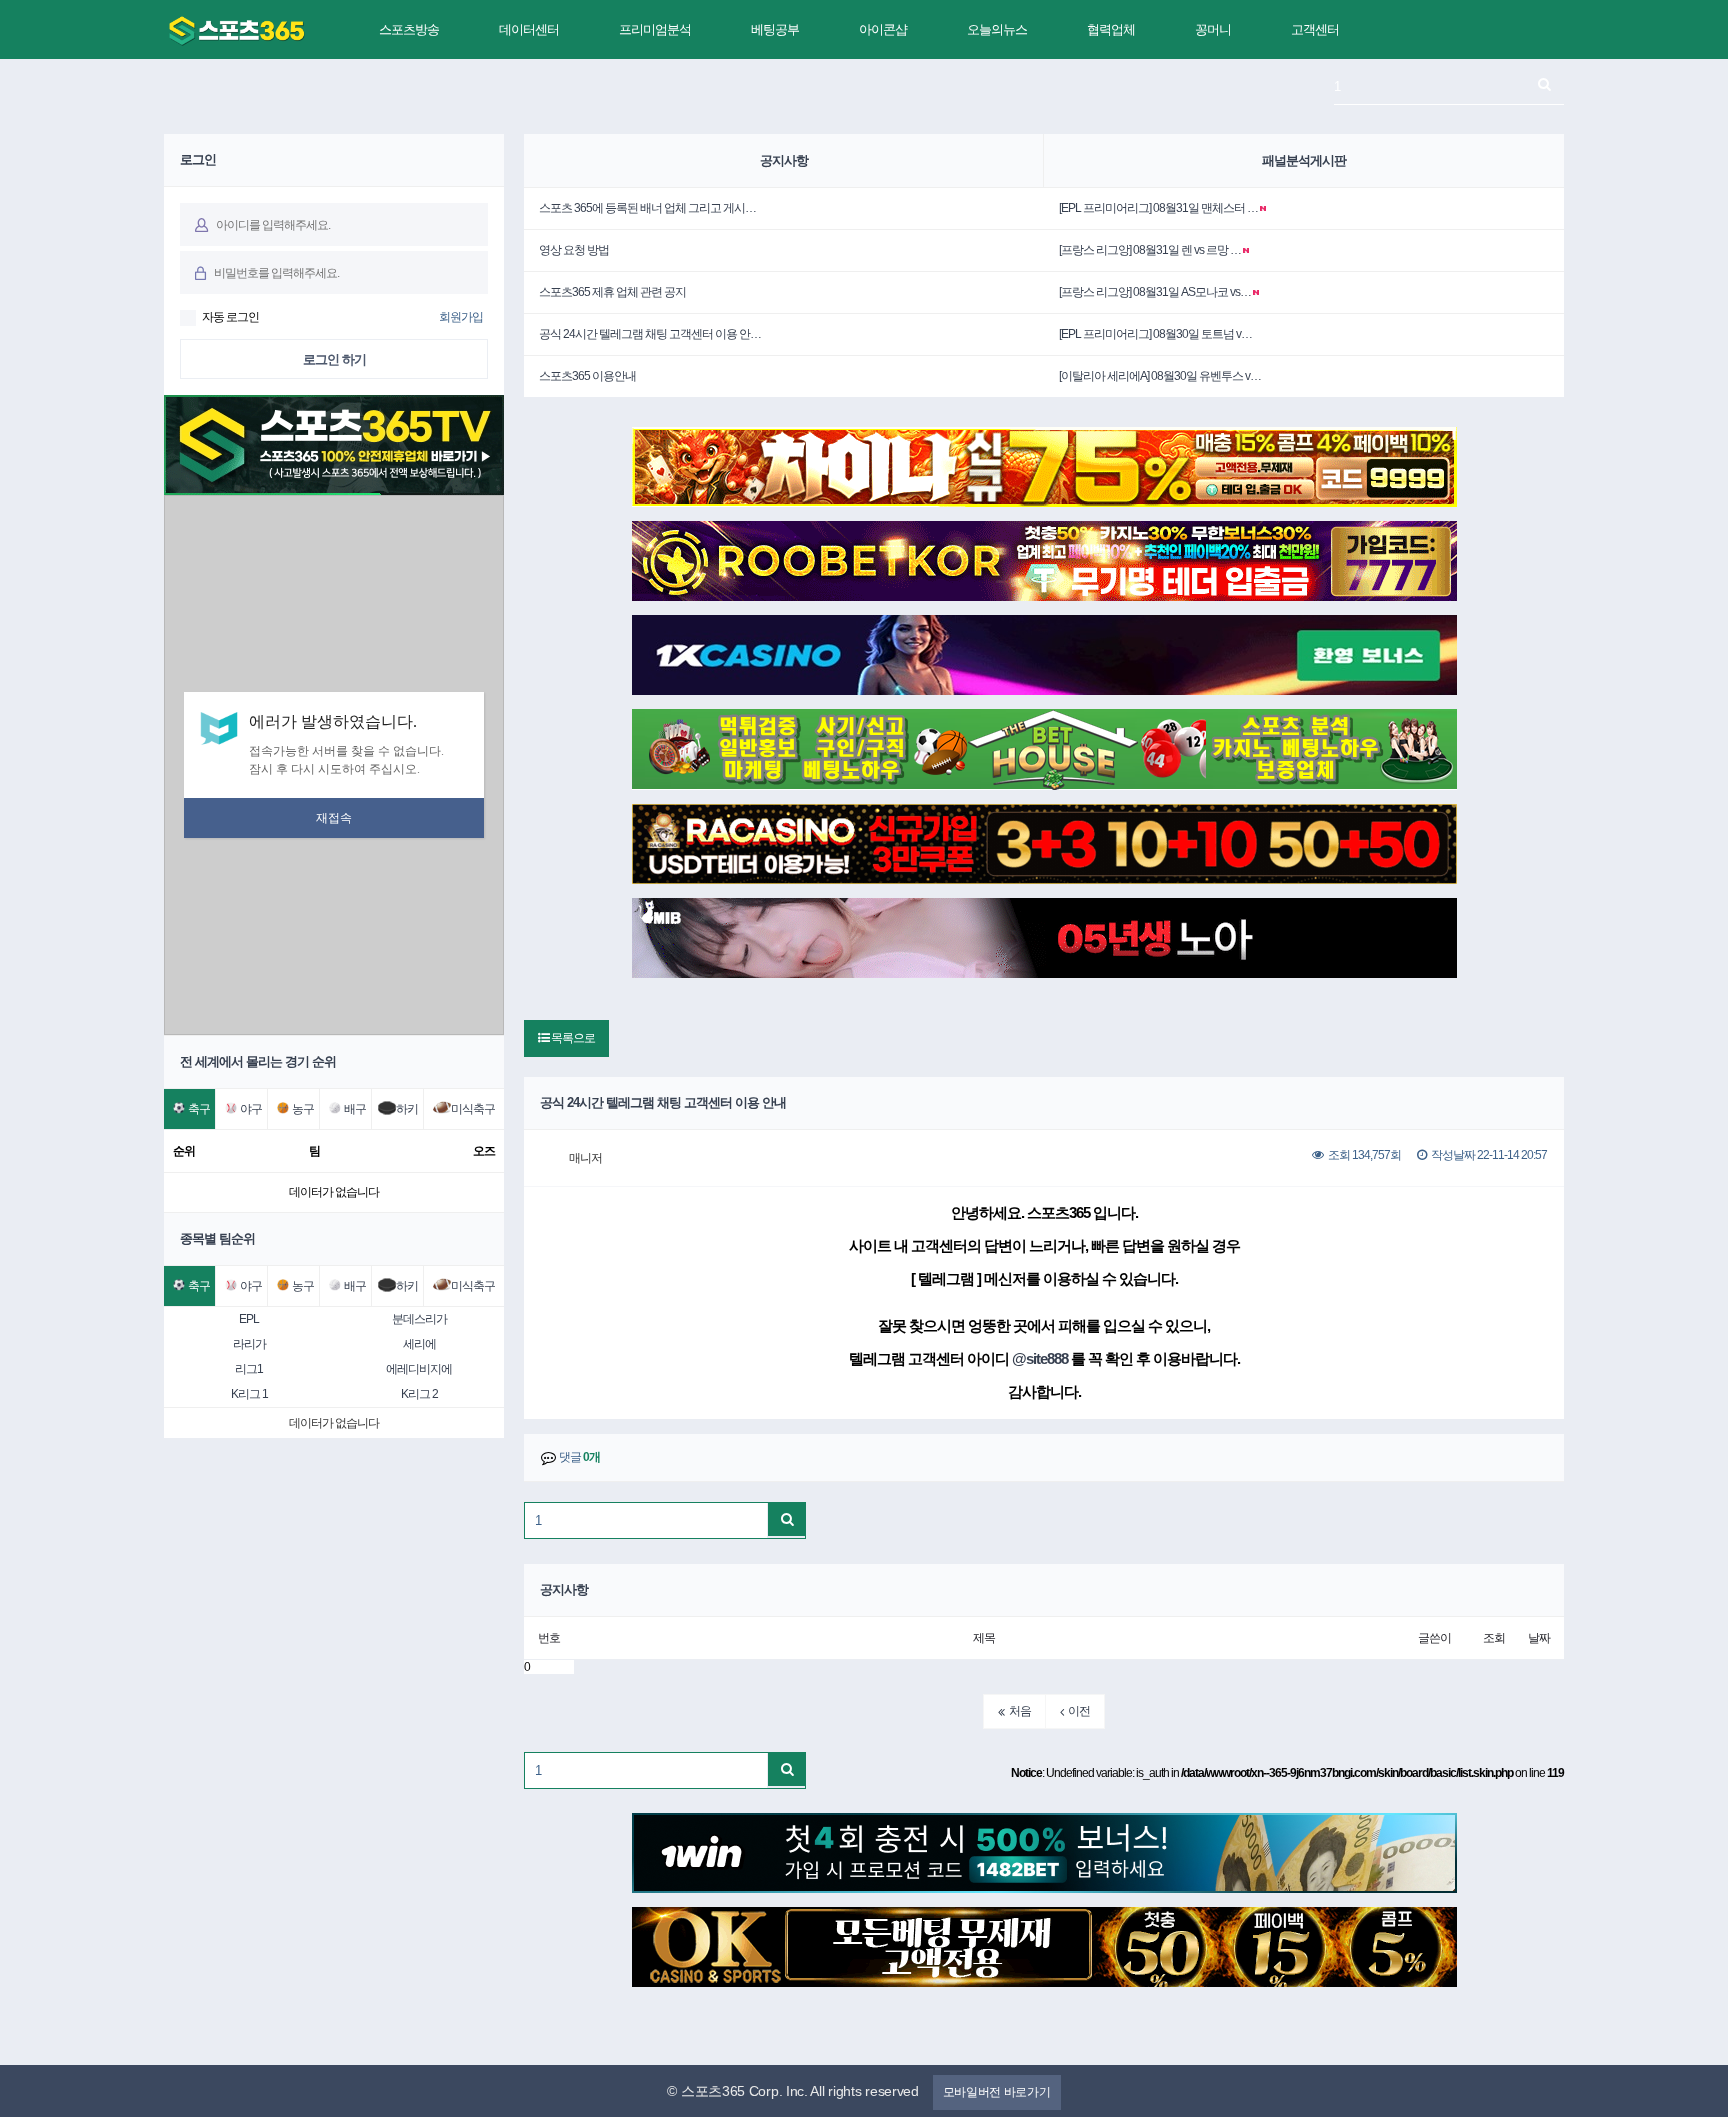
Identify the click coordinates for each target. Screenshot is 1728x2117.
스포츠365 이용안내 (587, 376)
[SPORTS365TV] (236, 30)
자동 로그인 (230, 317)
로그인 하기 (334, 359)
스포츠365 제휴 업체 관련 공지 (612, 292)
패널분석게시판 (1304, 160)
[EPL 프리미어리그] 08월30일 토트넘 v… (1155, 334)
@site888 (1040, 1359)
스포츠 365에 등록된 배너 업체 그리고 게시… (647, 208)
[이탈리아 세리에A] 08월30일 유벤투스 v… (1160, 376)
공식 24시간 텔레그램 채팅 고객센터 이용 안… (650, 334)
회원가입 (461, 317)
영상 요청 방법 (574, 250)
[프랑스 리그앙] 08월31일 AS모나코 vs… (1155, 292)
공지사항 (784, 160)
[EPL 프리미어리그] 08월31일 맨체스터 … (1158, 208)
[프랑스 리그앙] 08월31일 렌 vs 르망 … (1150, 250)
